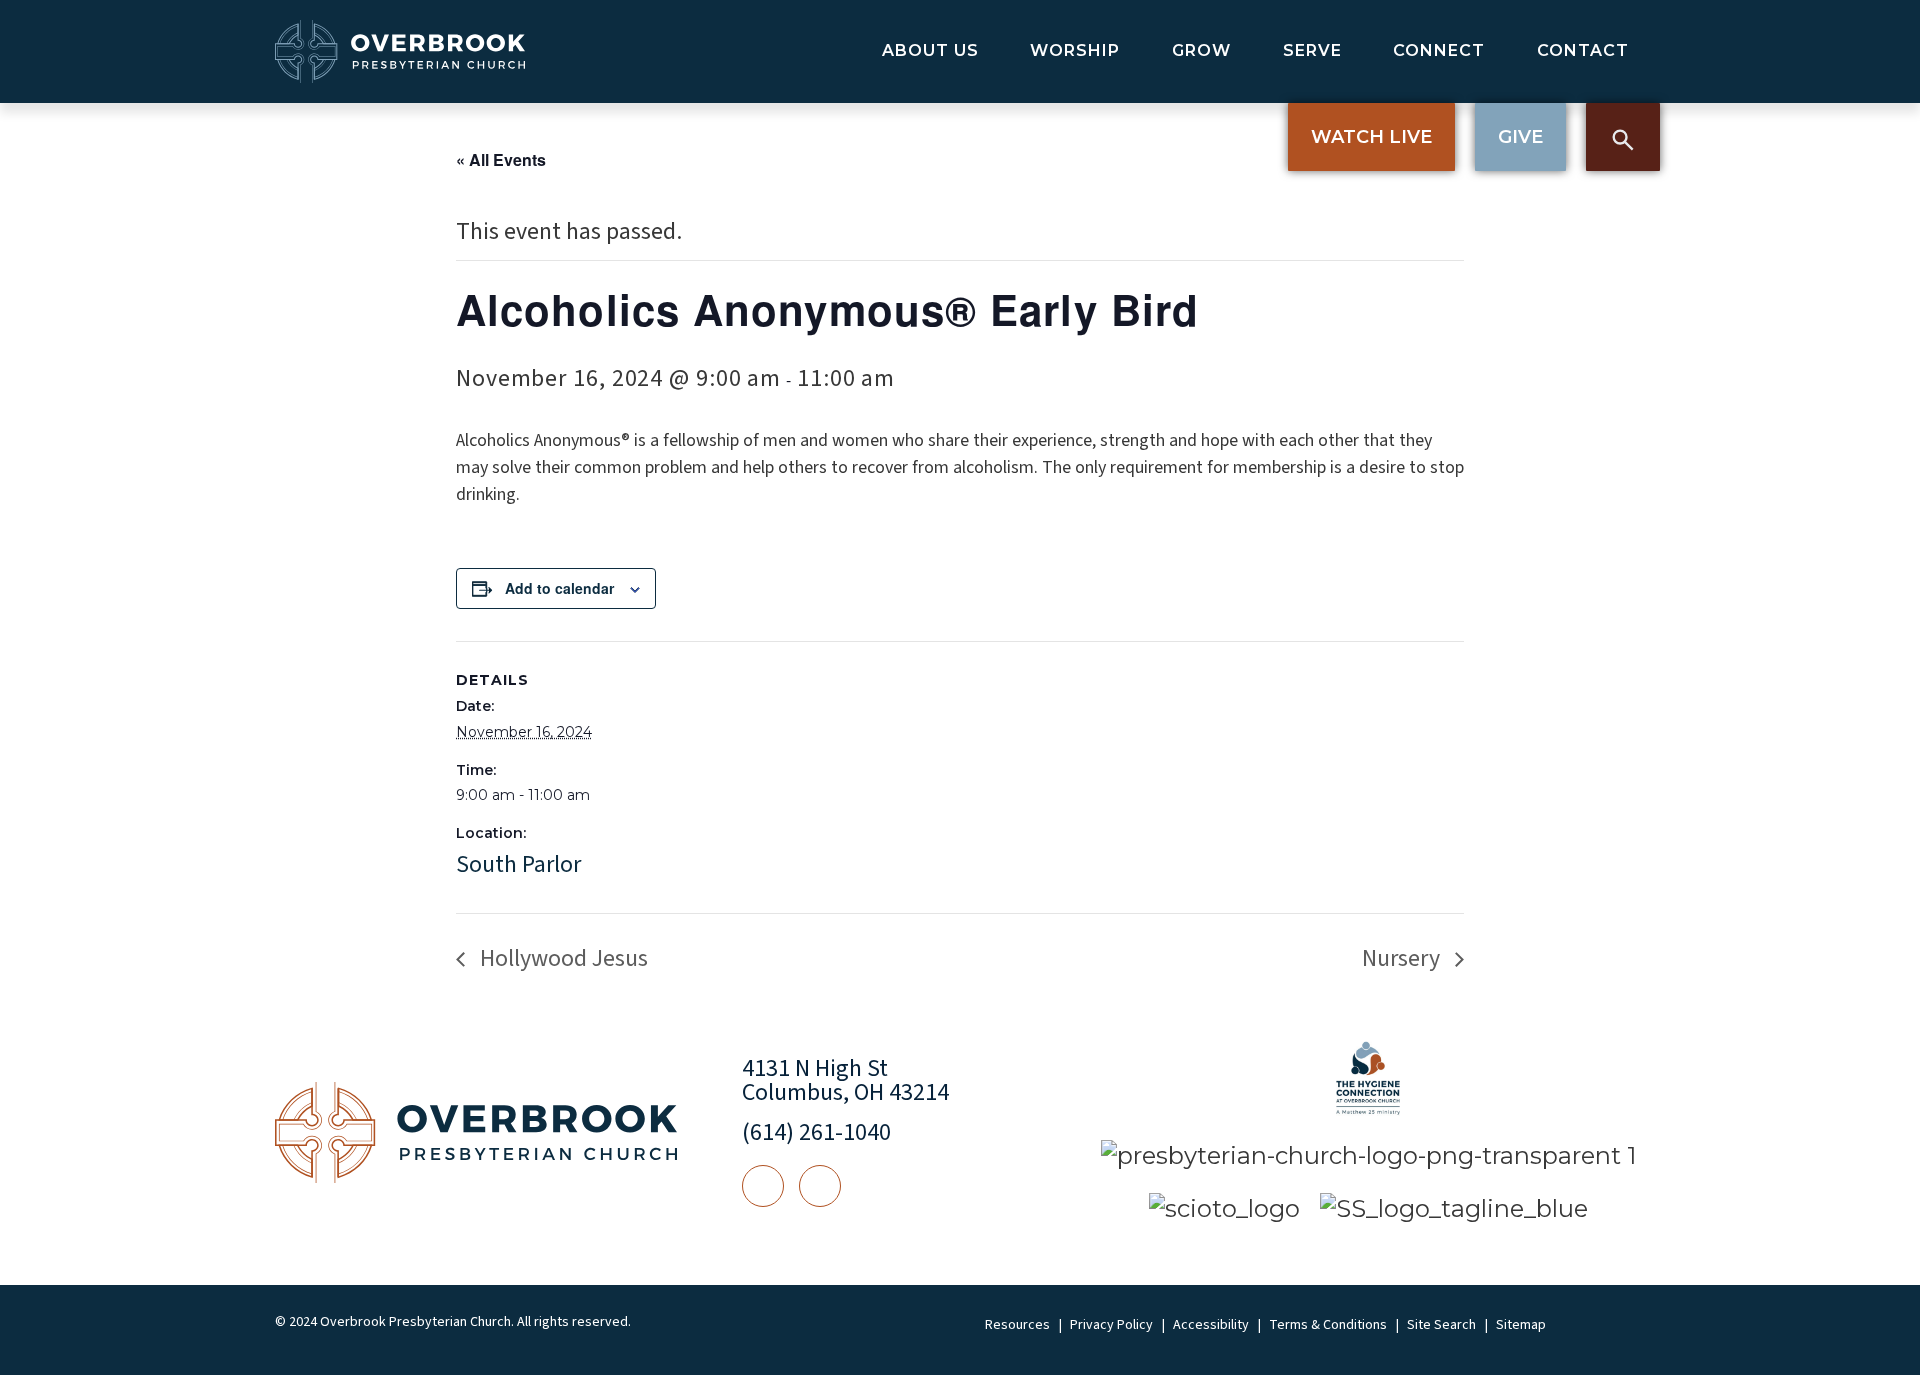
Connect (1439, 50)
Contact (1583, 50)
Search (1623, 137)
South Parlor (518, 864)
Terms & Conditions (1328, 1325)
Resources (1017, 1325)
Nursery (1403, 958)
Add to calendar (559, 588)
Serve (1312, 50)
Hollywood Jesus (561, 958)
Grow (1201, 50)
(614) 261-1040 (816, 1132)
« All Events (501, 159)
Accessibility (1211, 1325)
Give (1520, 137)
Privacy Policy (1111, 1325)
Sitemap (1521, 1325)
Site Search (1441, 1325)
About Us (930, 50)
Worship (1075, 50)
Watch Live (1371, 137)
